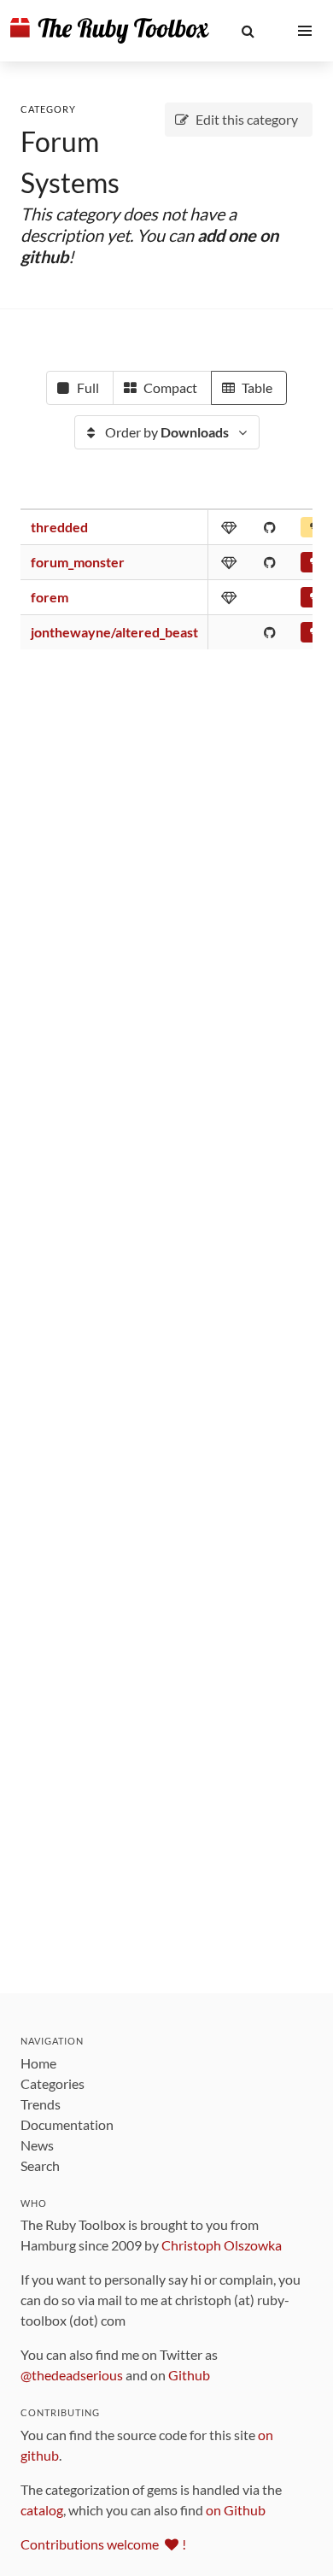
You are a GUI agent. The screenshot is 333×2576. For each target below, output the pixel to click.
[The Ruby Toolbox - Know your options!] (110, 31)
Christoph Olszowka (222, 2245)
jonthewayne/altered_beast (114, 632)
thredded (59, 527)
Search (40, 2165)
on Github (236, 2510)
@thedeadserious (72, 2375)
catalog (42, 2510)
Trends (41, 2104)
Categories (53, 2083)
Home (38, 2063)
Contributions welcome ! (103, 2544)
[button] (248, 31)
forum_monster (78, 562)
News (37, 2145)
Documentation (67, 2124)
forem (50, 597)
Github (189, 2375)
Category (48, 109)
